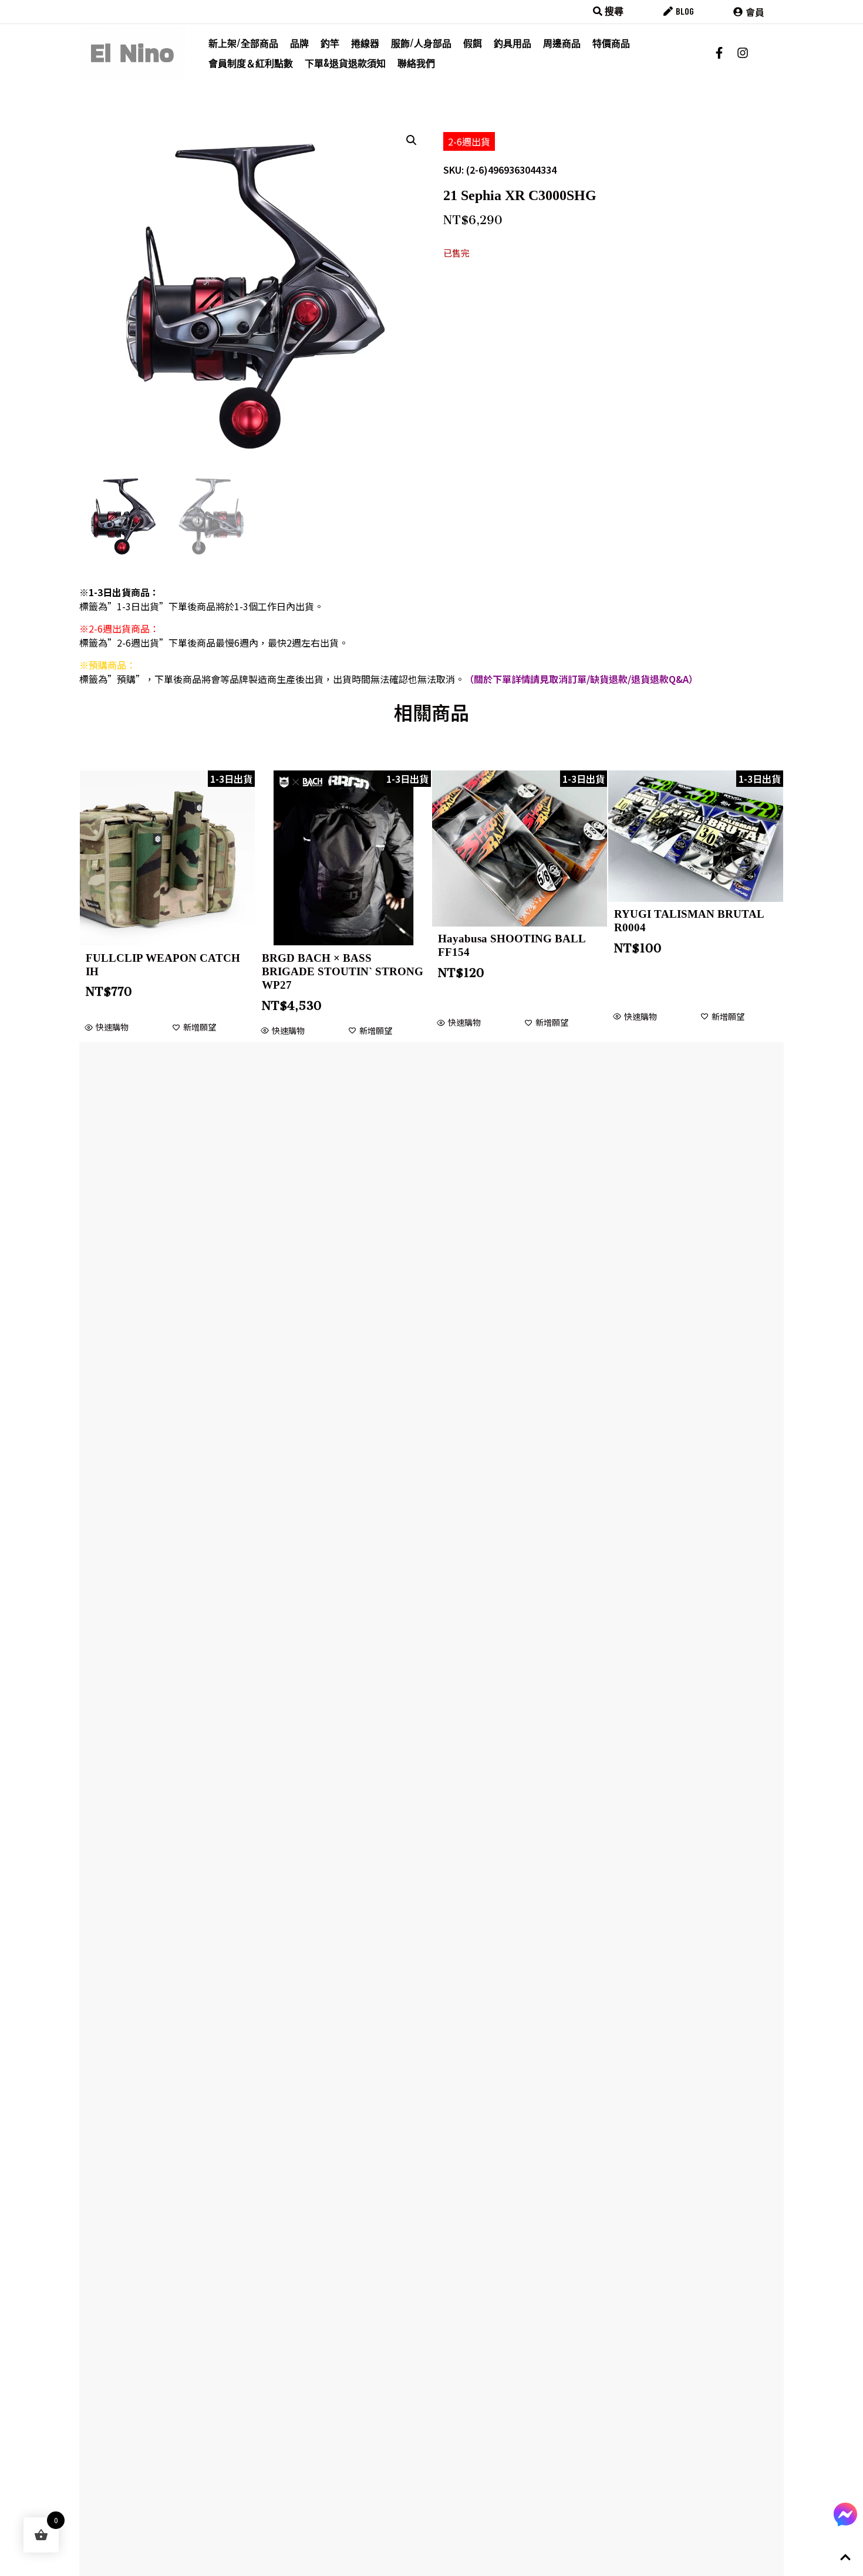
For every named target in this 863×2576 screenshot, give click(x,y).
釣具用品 (513, 43)
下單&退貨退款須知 (345, 63)
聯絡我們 (416, 63)
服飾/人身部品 (421, 43)
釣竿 (330, 43)
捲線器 (365, 43)
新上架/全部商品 (243, 43)
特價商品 (611, 43)
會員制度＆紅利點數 (251, 63)
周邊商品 (562, 43)
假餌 (473, 43)
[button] (412, 140)
